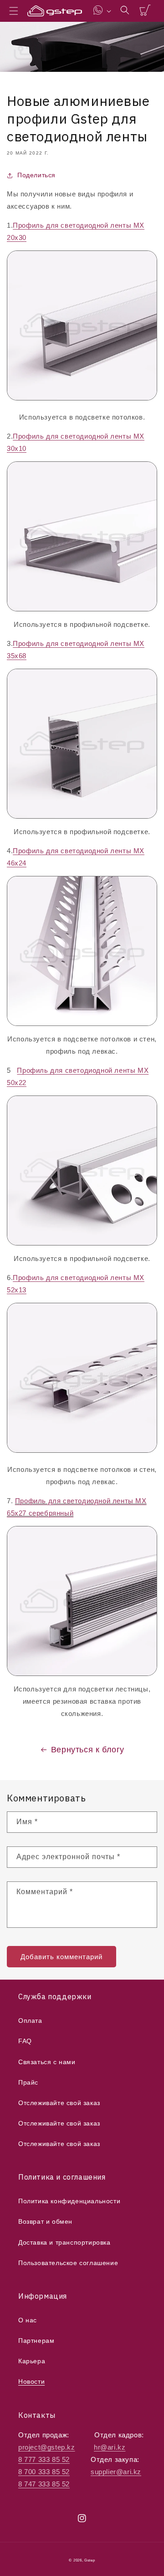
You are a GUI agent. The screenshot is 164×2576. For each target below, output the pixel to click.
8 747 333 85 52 (44, 2484)
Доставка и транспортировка (64, 2242)
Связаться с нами (47, 2062)
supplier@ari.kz (116, 2472)
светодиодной (85, 225)
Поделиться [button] (36, 175)
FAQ (25, 2041)
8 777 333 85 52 (44, 2459)
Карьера (32, 2361)
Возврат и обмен (45, 2221)
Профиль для (37, 225)
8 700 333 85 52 (44, 2472)
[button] (14, 11)
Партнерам (36, 2341)
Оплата (30, 2021)
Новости (31, 2381)
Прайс (28, 2082)
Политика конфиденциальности (69, 2201)
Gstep (90, 2560)
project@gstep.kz (47, 2447)
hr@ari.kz (110, 2447)
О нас (28, 2320)
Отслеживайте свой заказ (59, 2103)
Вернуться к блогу (88, 1750)
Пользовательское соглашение (68, 2263)
